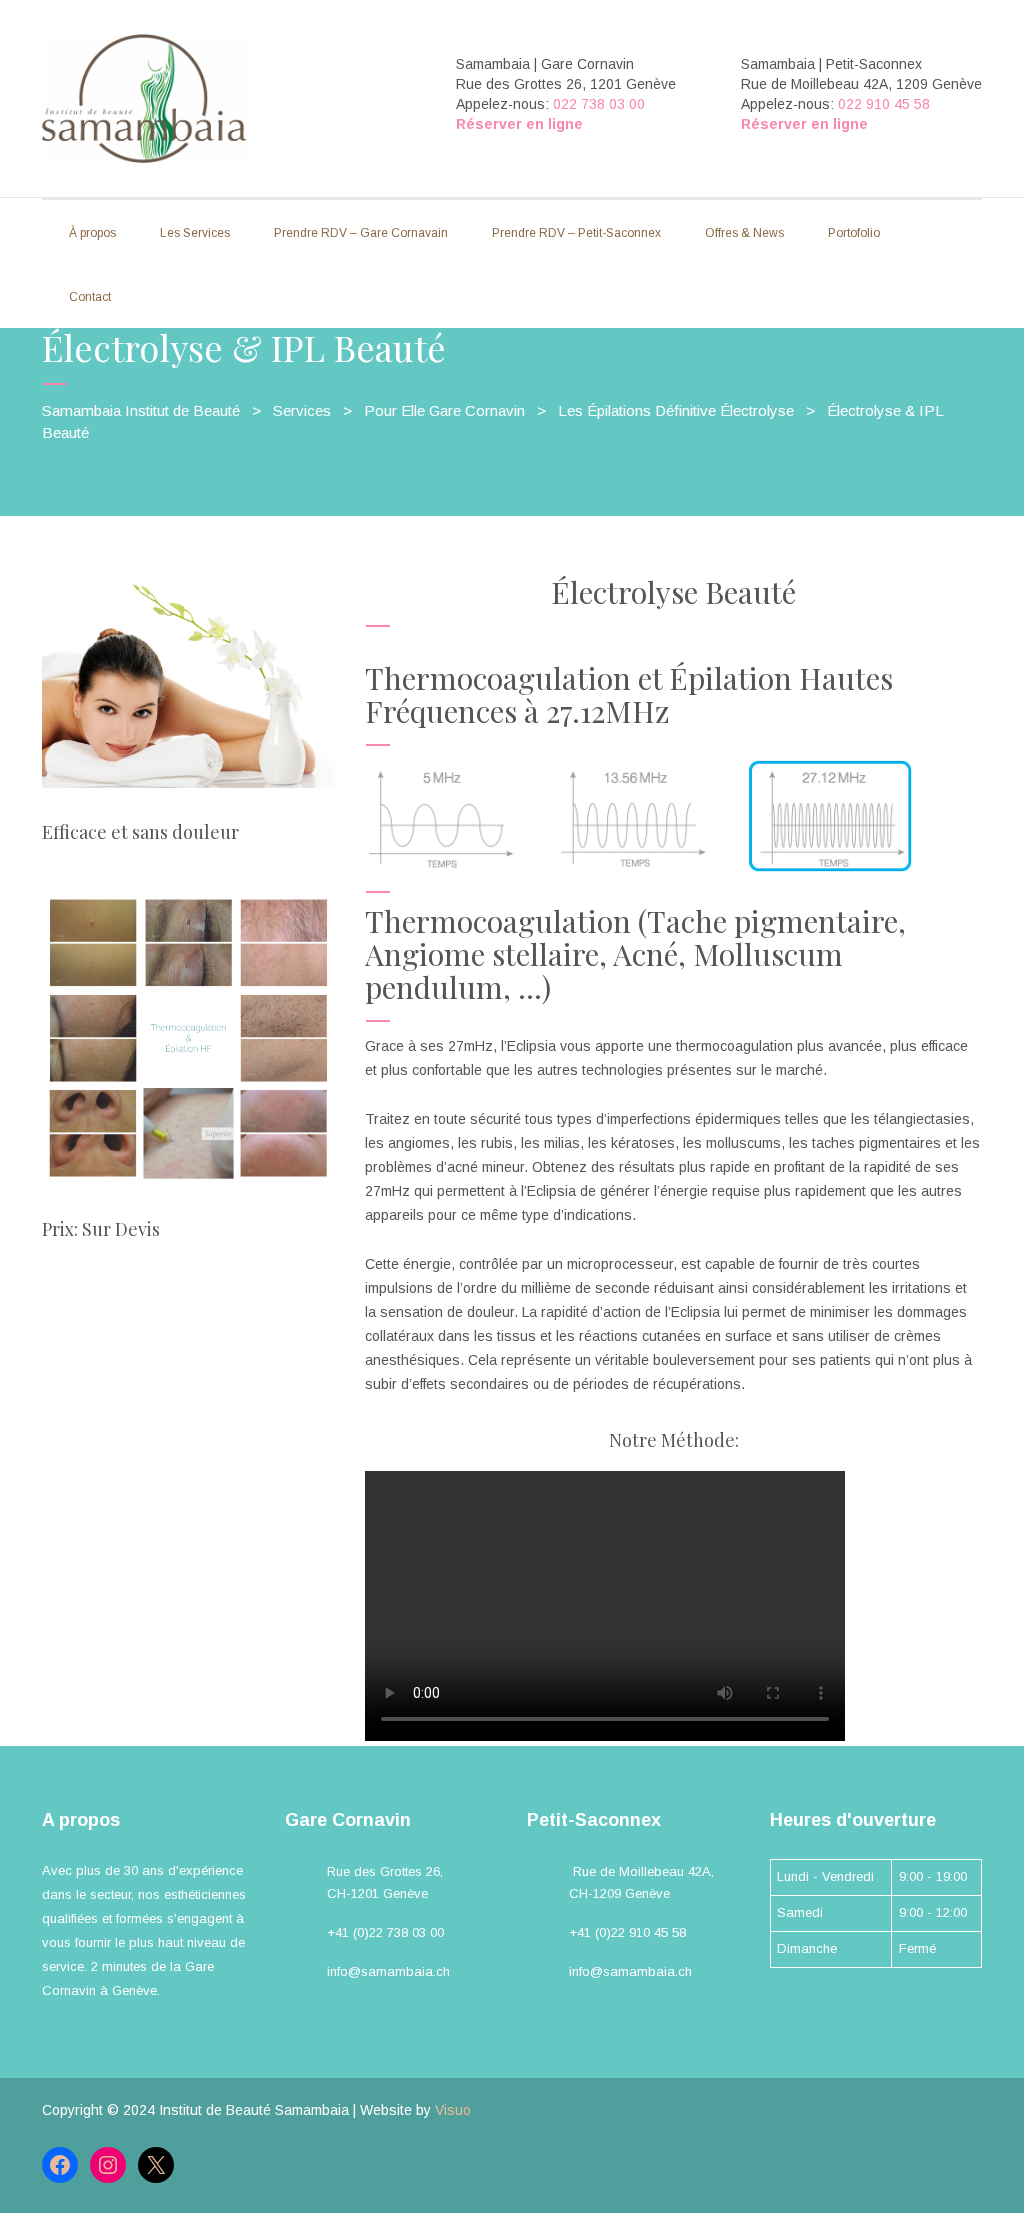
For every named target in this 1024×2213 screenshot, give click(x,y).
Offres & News (744, 233)
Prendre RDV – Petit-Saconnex (576, 233)
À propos (92, 233)
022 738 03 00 (599, 104)
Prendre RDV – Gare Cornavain (361, 233)
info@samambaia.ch (388, 1971)
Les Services (195, 233)
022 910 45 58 (884, 104)
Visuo (453, 2110)
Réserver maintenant (166, 1302)
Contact (90, 297)
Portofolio (854, 233)
